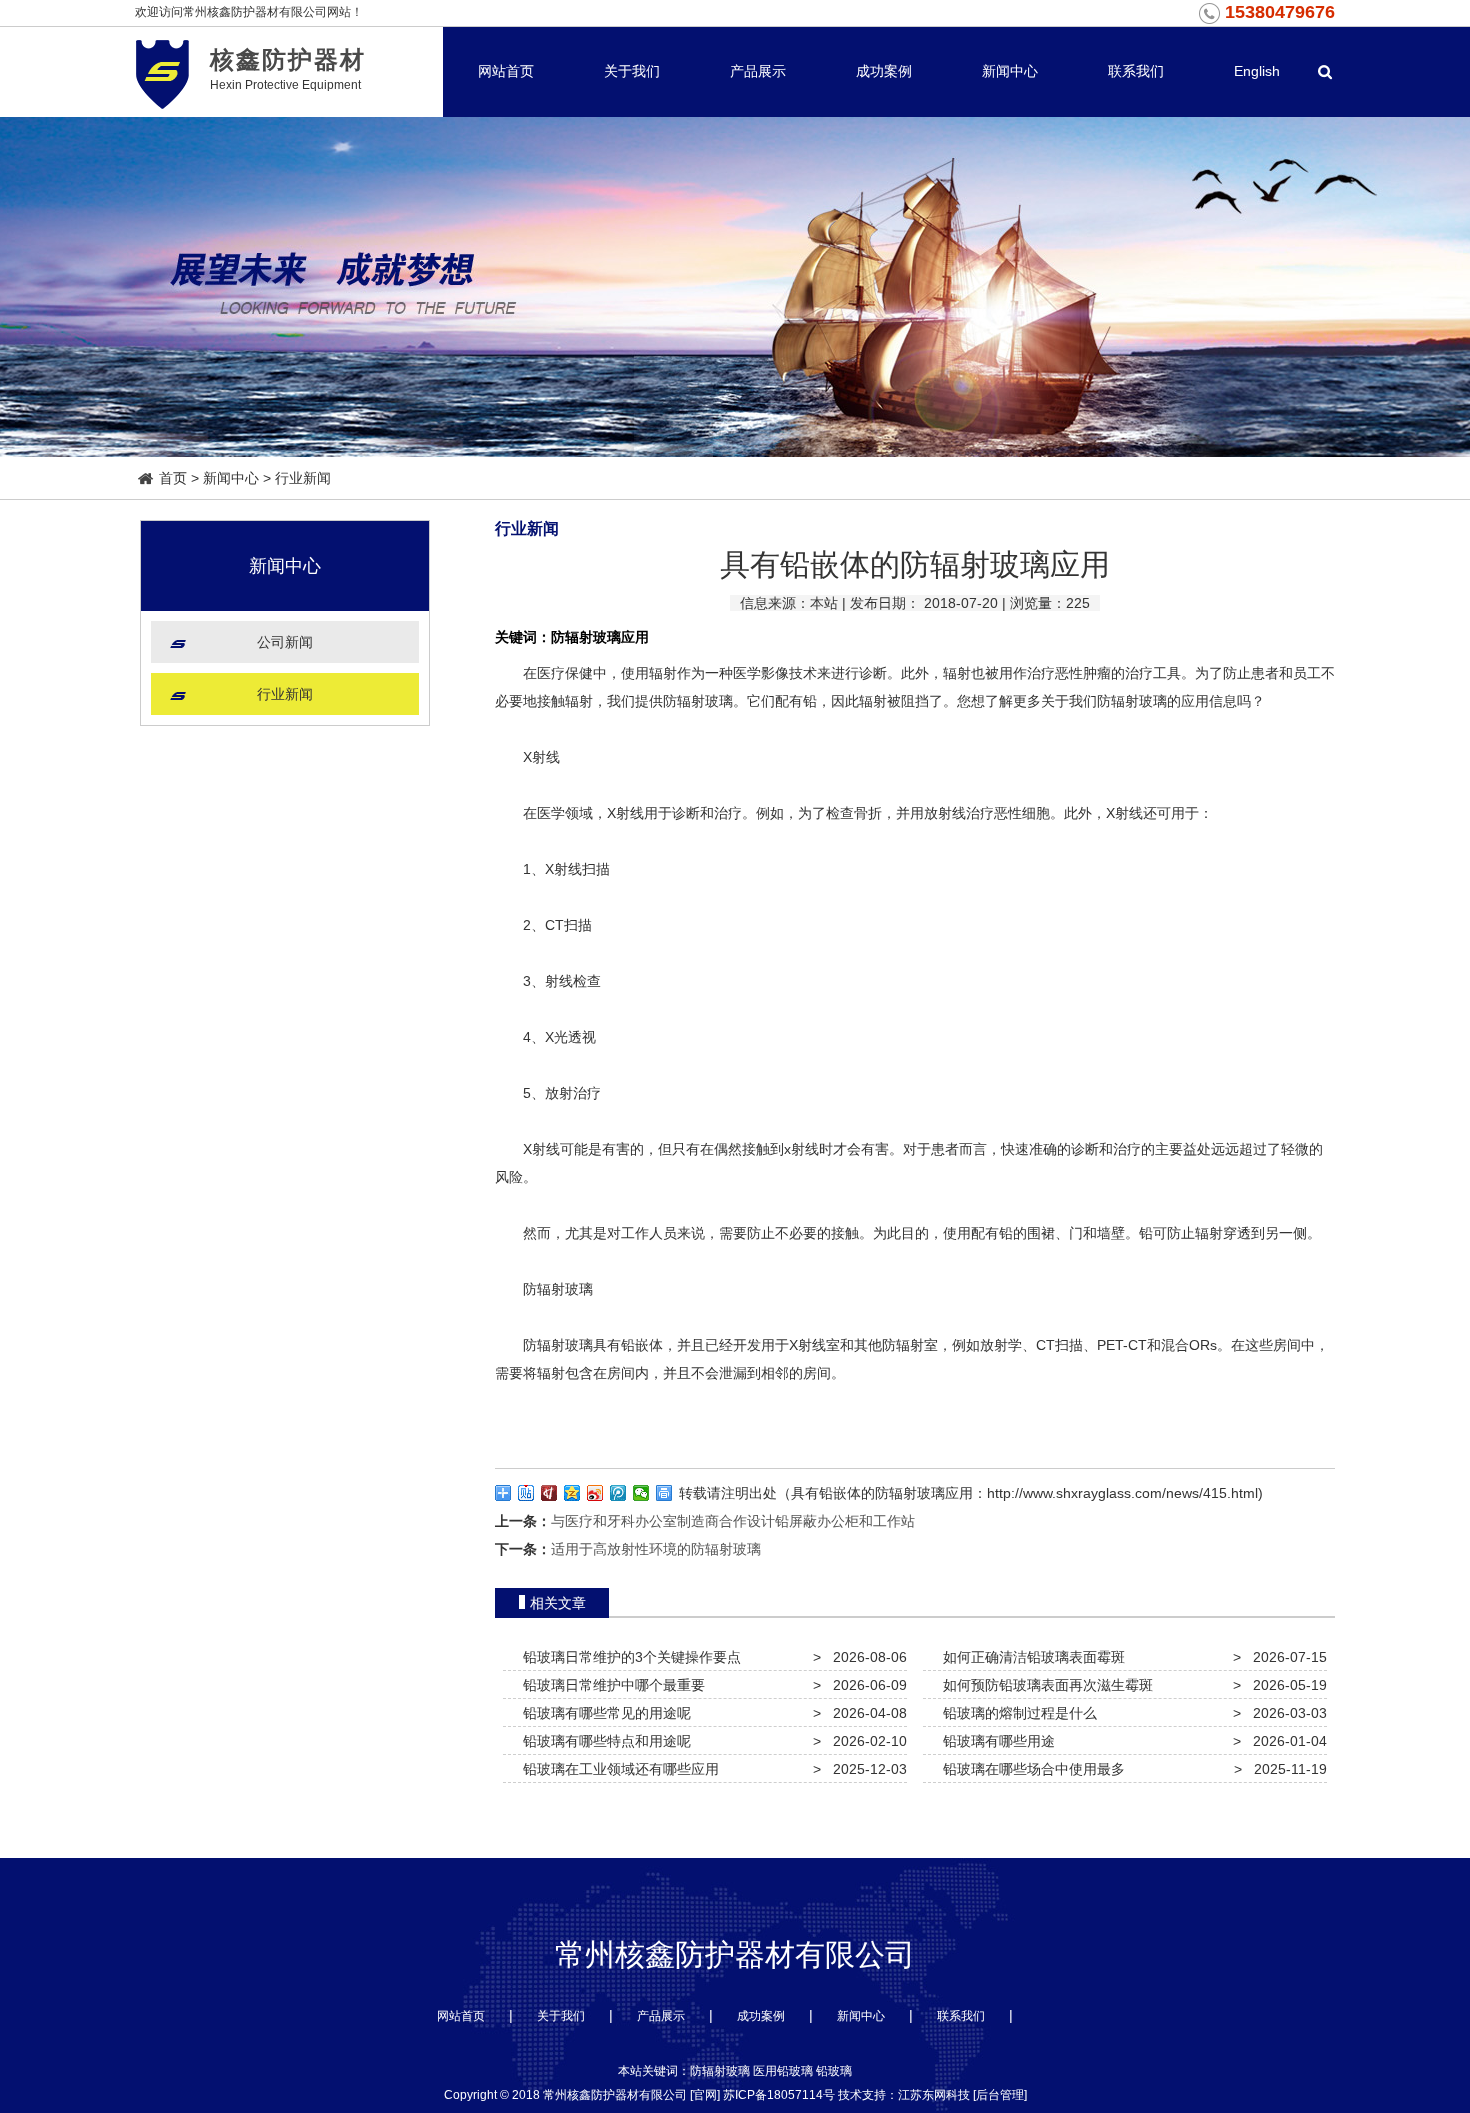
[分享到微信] (641, 1493)
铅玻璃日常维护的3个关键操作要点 (628, 1657)
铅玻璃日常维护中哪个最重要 (610, 1685)
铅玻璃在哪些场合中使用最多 (1030, 1769)
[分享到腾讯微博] (618, 1493)
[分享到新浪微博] (595, 1493)
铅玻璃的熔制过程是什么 (1016, 1713)
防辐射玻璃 (698, 701)
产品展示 (758, 71)
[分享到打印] (664, 1493)
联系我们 (1136, 71)
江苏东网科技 (934, 2095)
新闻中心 (1010, 71)
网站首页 (506, 71)
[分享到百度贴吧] (526, 1493)
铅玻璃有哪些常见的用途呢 (603, 1713)
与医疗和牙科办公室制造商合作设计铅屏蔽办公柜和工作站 (733, 1521)
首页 (173, 478)
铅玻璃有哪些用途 (995, 1741)
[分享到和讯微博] (549, 1493)
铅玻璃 (834, 2071)
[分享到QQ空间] (572, 1493)
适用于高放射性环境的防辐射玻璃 (656, 1549)
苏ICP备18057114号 (779, 2095)
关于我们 (632, 71)
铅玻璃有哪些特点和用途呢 (603, 1741)
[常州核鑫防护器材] (162, 71)
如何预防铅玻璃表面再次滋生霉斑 (1044, 1685)
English (1257, 71)
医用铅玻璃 (783, 2071)
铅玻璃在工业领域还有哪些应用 (617, 1769)
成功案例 (884, 71)
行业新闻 (303, 478)
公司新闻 (285, 642)
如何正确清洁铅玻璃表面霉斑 (1030, 1657)
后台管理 (1000, 2095)
